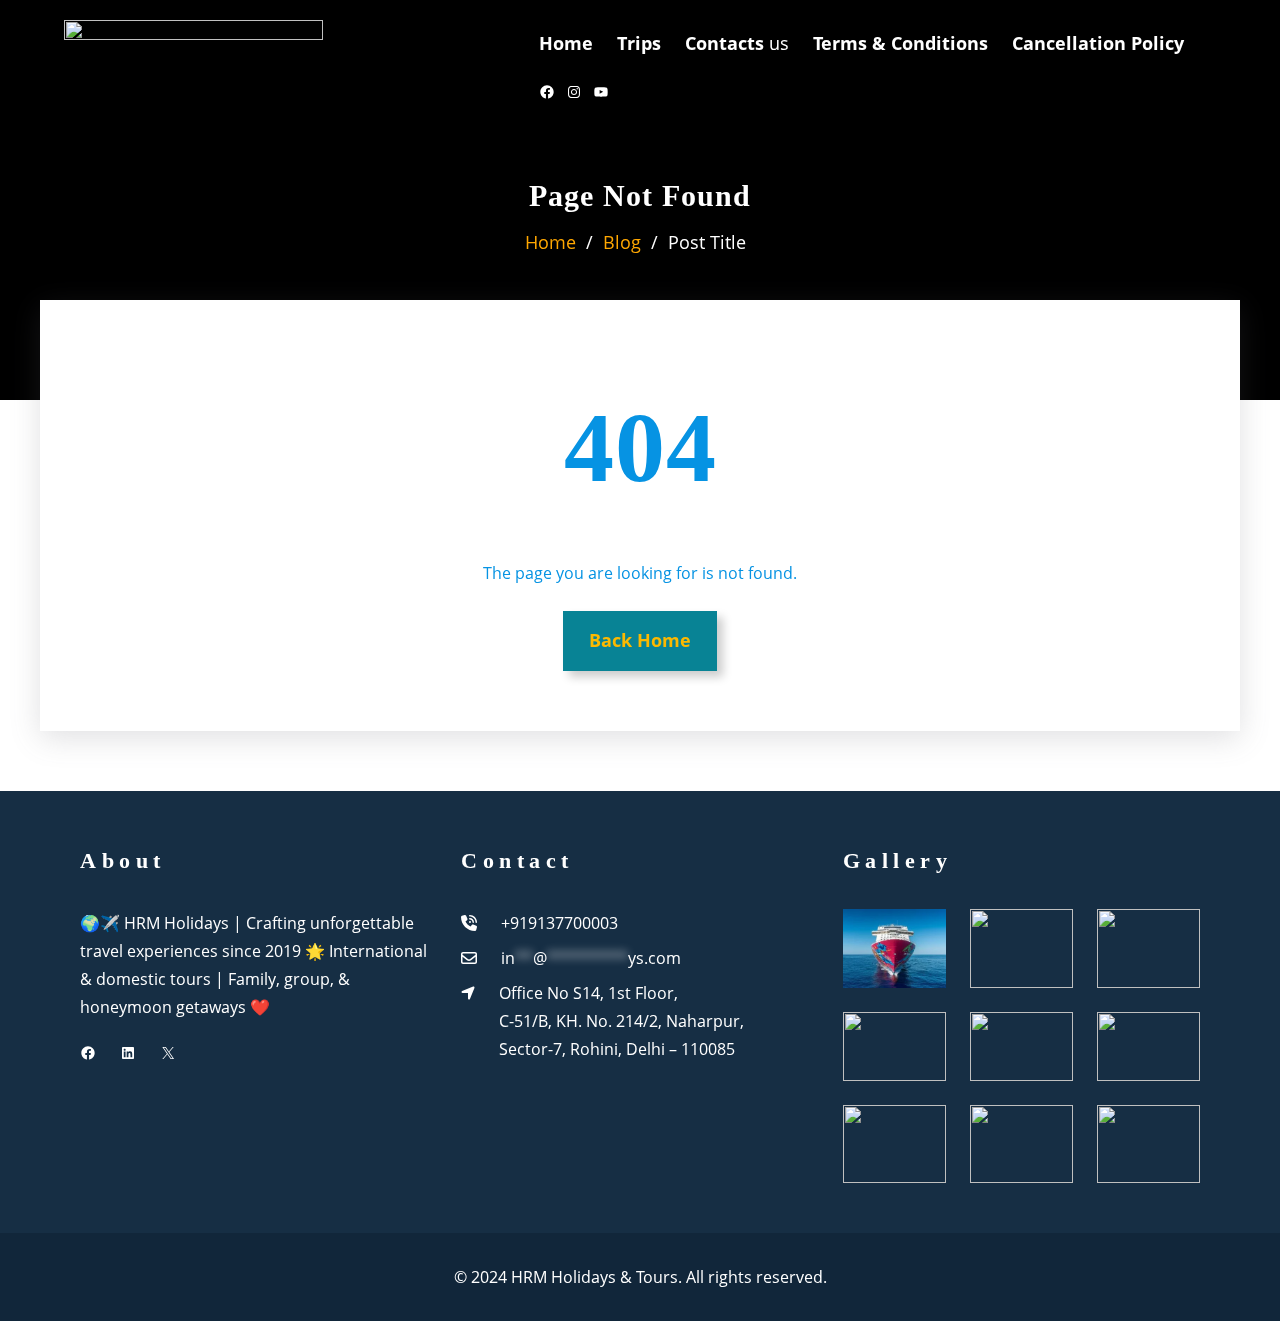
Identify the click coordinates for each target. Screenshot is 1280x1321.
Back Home (640, 640)
